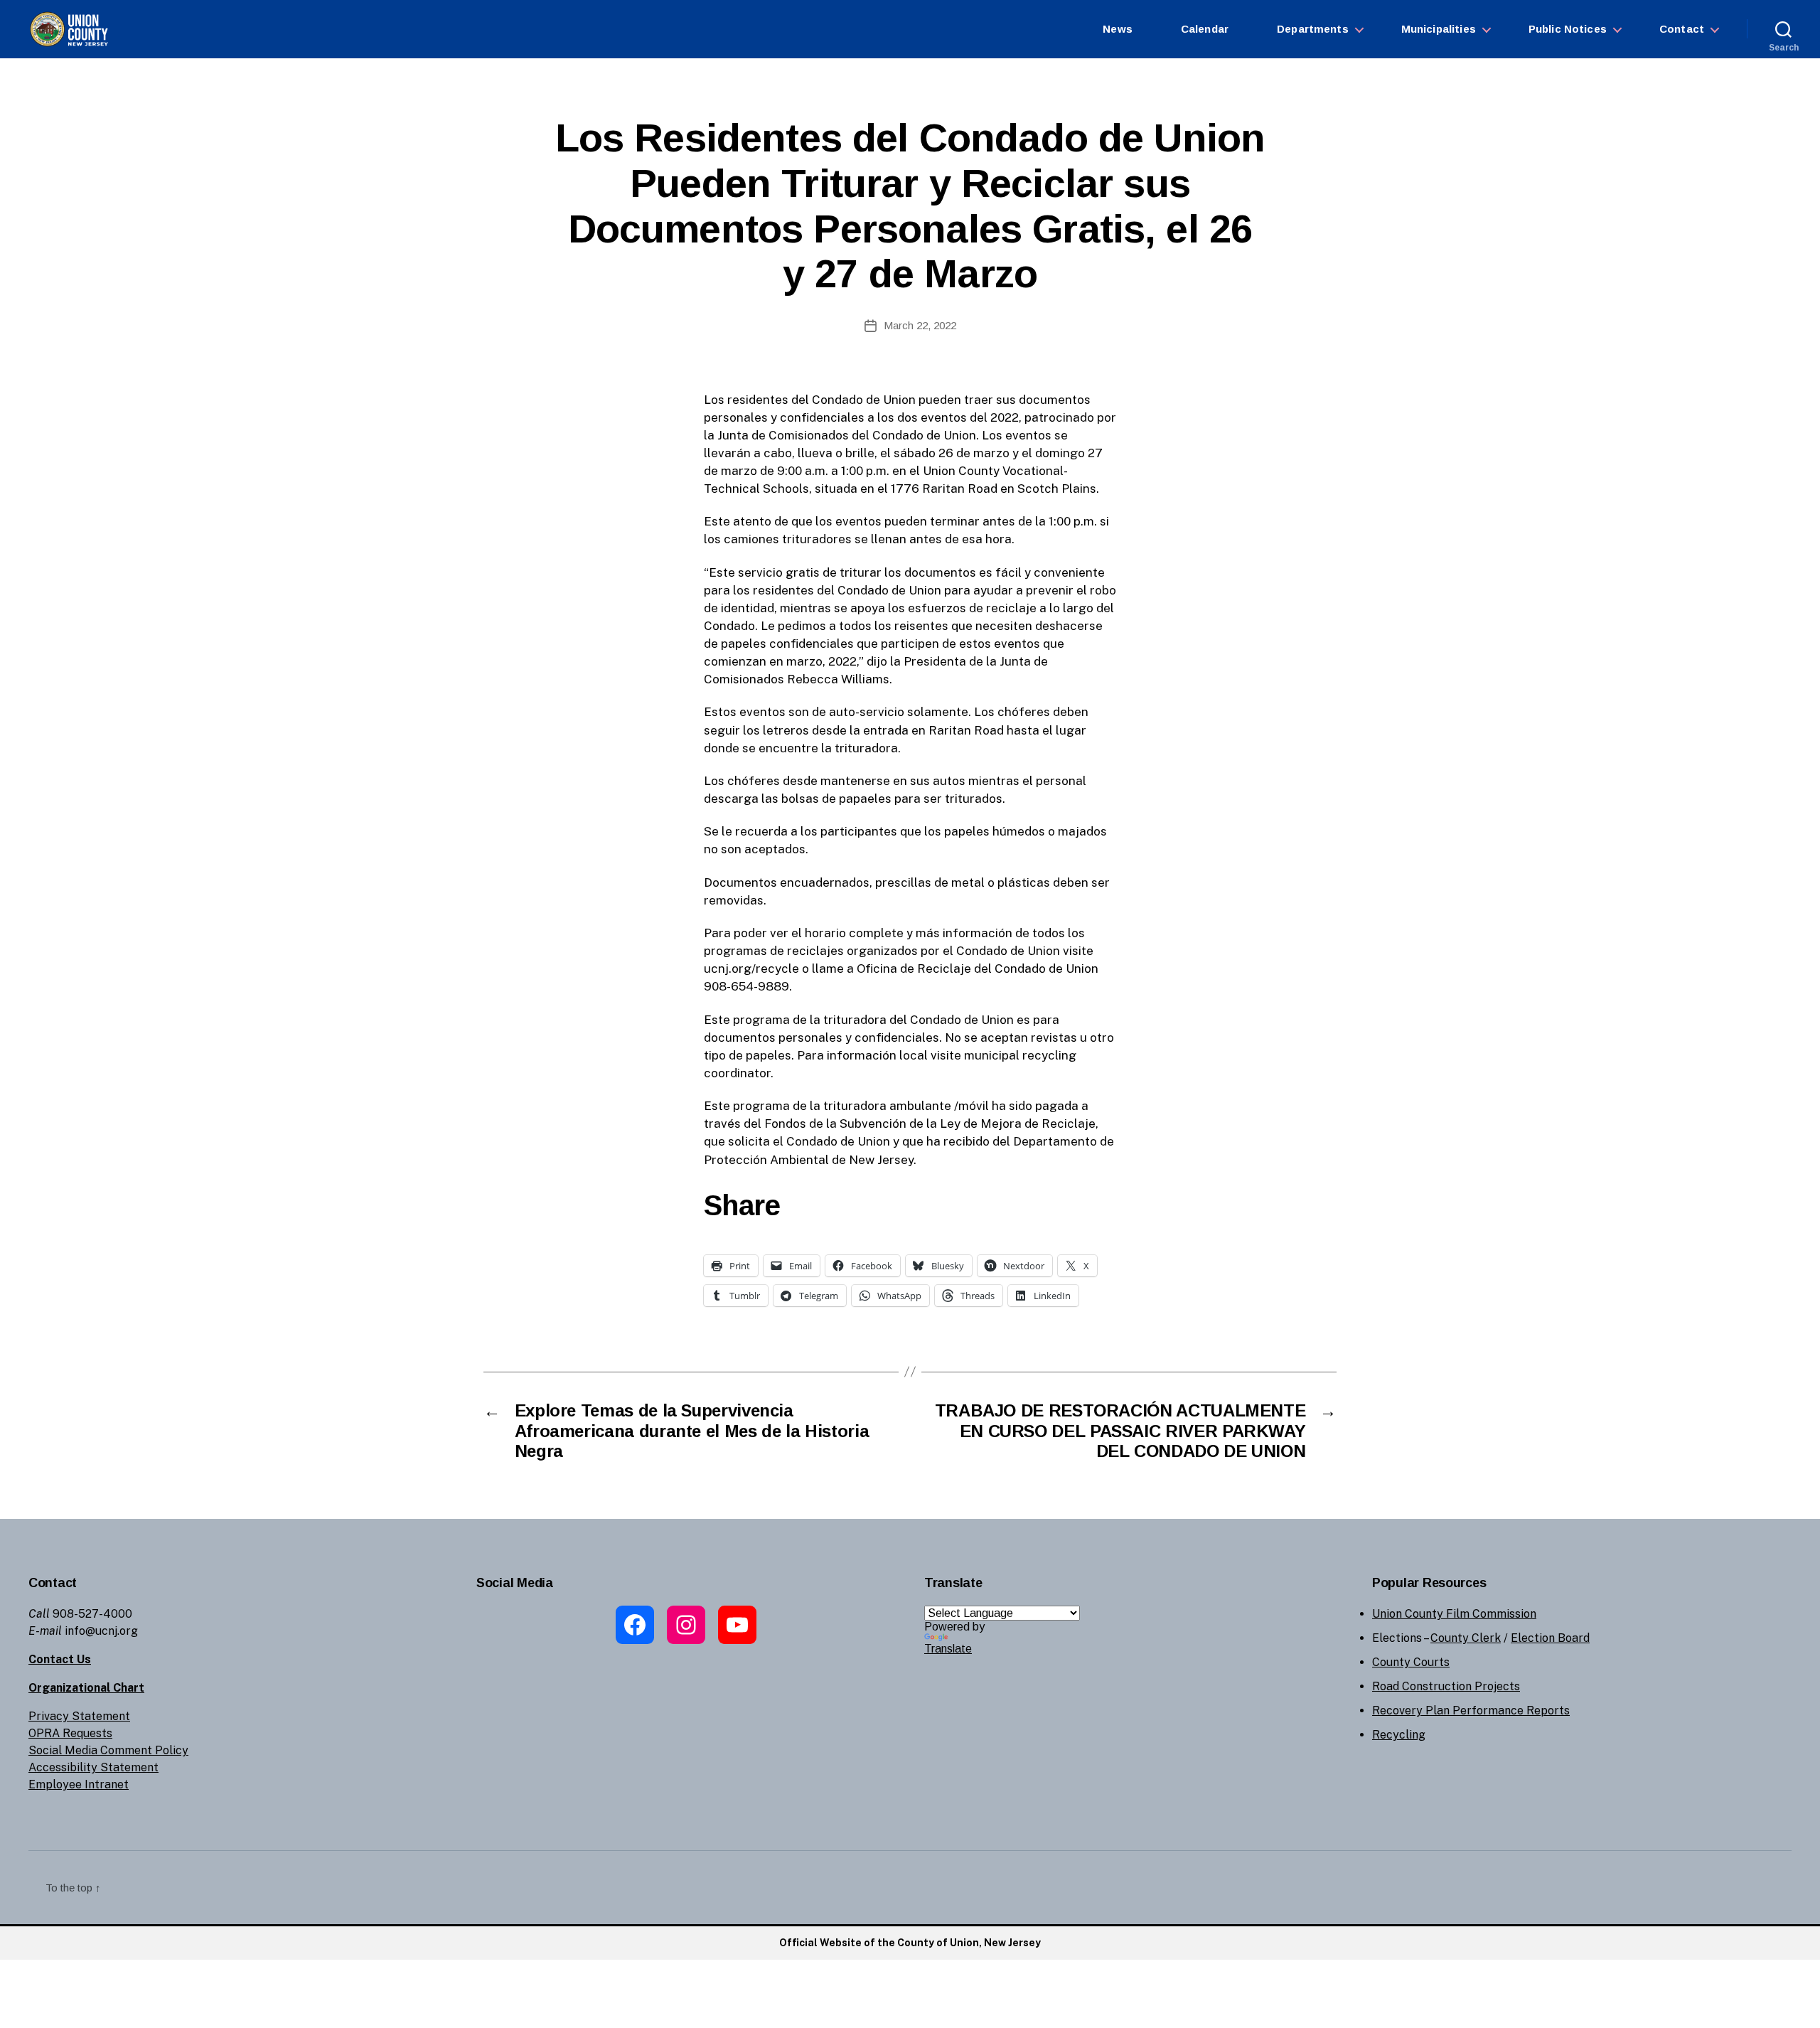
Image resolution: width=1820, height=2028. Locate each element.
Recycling (1399, 1735)
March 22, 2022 (920, 325)
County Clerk (1466, 1638)
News (1118, 29)
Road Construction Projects (1446, 1686)
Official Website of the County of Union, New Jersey (910, 1943)
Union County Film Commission (1454, 1614)
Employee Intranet (79, 1784)
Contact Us (60, 1659)
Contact (1682, 29)
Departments (1313, 29)
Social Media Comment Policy (108, 1750)
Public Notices (1568, 29)
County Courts (1411, 1662)
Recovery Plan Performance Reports (1471, 1711)
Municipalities (1439, 29)
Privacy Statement (79, 1716)
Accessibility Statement (93, 1767)
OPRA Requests (70, 1733)
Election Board (1550, 1638)
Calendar (1205, 29)
